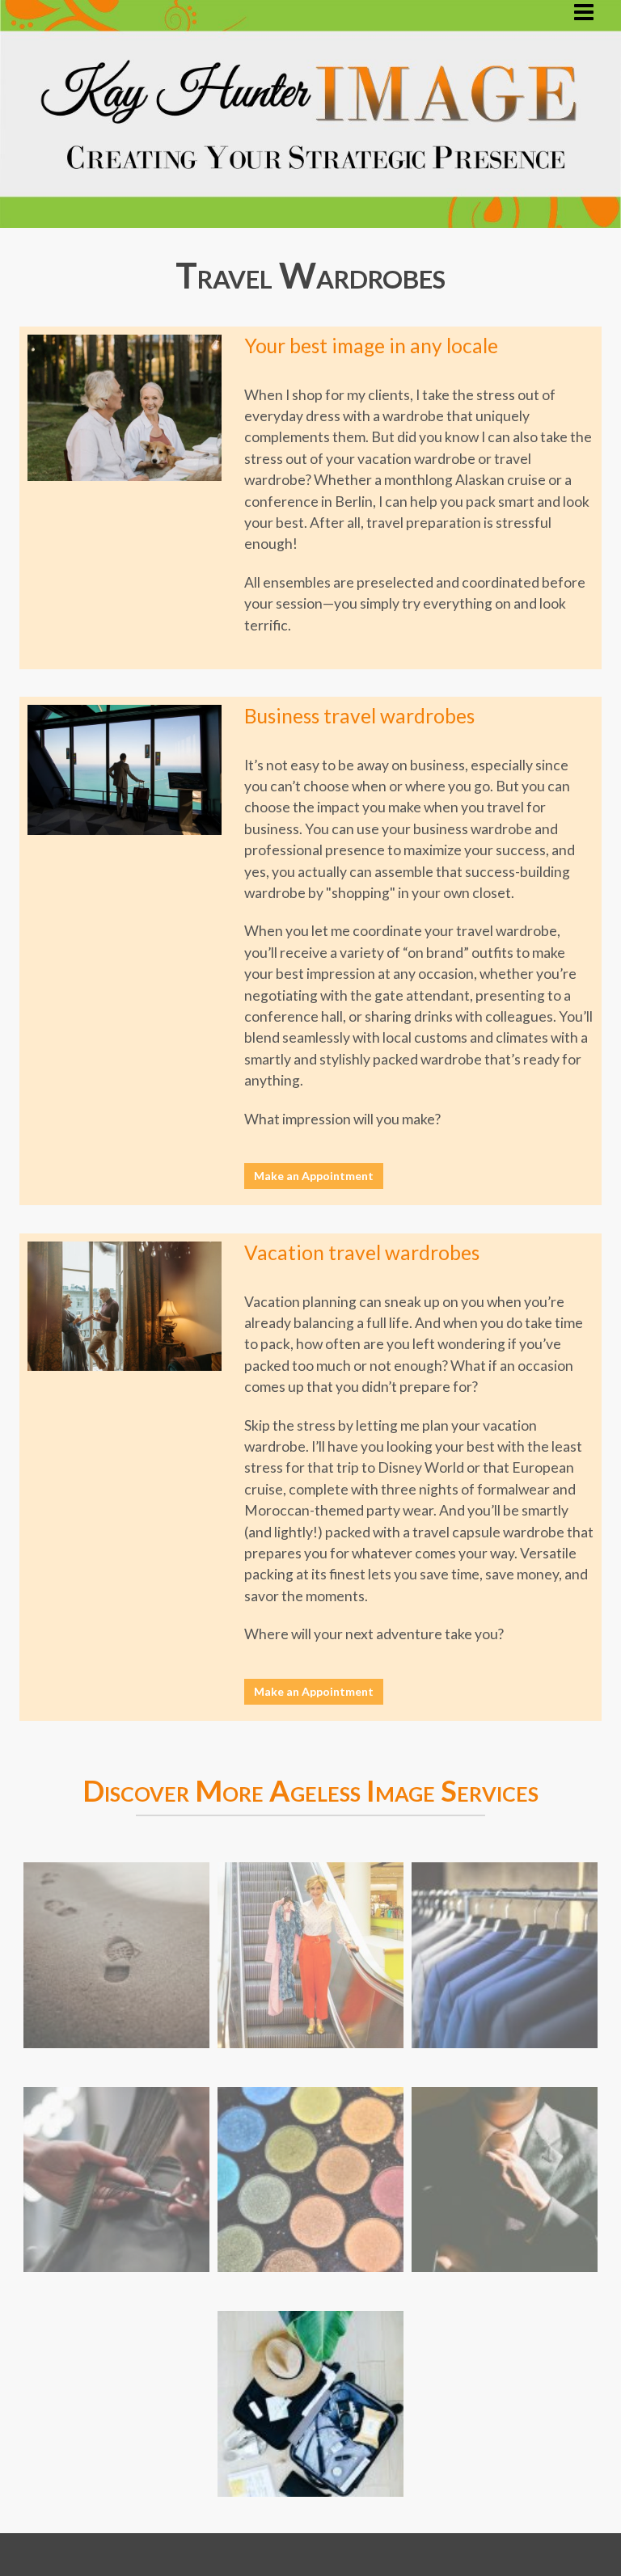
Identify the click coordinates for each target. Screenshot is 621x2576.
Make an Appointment (314, 1176)
